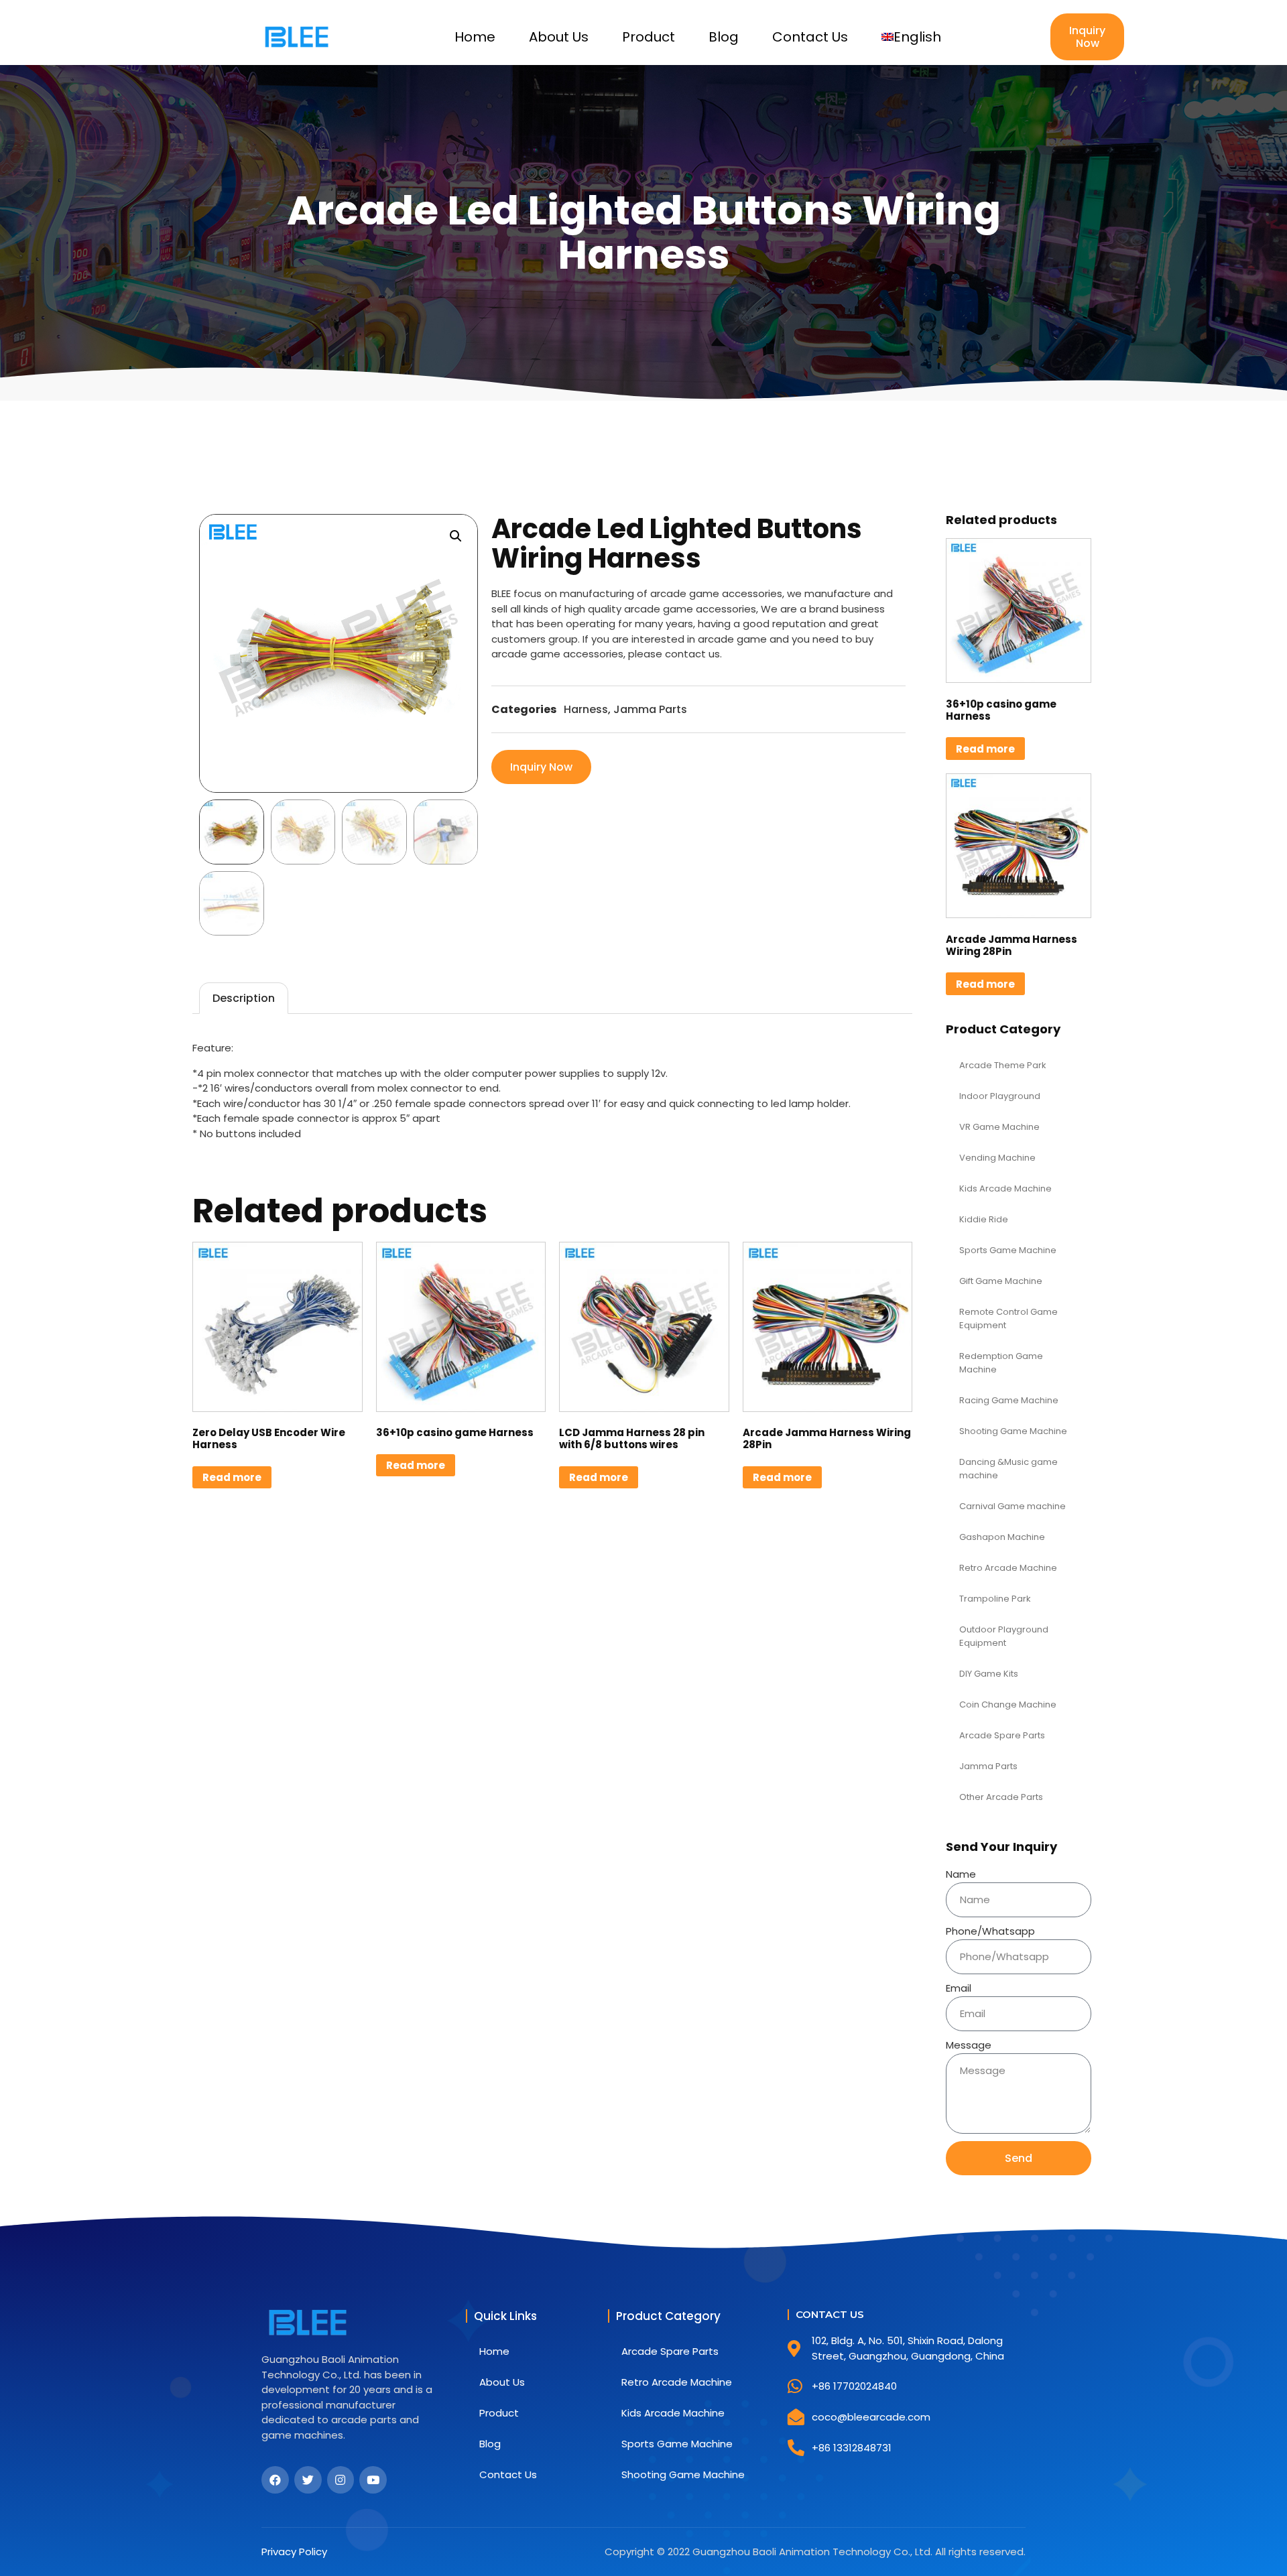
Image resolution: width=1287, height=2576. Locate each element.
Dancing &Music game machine (1008, 1469)
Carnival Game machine (1013, 1506)
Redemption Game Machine (1001, 1363)
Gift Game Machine (1001, 1281)
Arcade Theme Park (1003, 1065)
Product (649, 37)
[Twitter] (308, 2480)
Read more (232, 1477)
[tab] (244, 998)
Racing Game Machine (1009, 1400)
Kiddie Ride (984, 1219)
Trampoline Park (995, 1599)
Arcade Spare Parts (1002, 1735)
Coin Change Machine (1008, 1704)
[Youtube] (373, 2480)
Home (475, 37)
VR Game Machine (999, 1127)
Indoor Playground (1000, 1096)
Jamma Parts (650, 709)
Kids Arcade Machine (1005, 1188)
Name (961, 1874)
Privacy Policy (294, 2552)
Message (969, 2045)
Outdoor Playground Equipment (1004, 1636)
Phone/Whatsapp (990, 1931)
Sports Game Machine (1008, 1250)
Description (244, 998)
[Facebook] (275, 2480)
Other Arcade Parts (1001, 1797)
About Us (559, 37)
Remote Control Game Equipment (1008, 1318)
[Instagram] (341, 2480)
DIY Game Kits (989, 1674)
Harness (586, 709)
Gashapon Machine (1002, 1537)
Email (959, 1988)
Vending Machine (997, 1158)
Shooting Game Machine (1013, 1431)
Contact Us (810, 37)
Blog (724, 37)
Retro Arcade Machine (1008, 1568)
